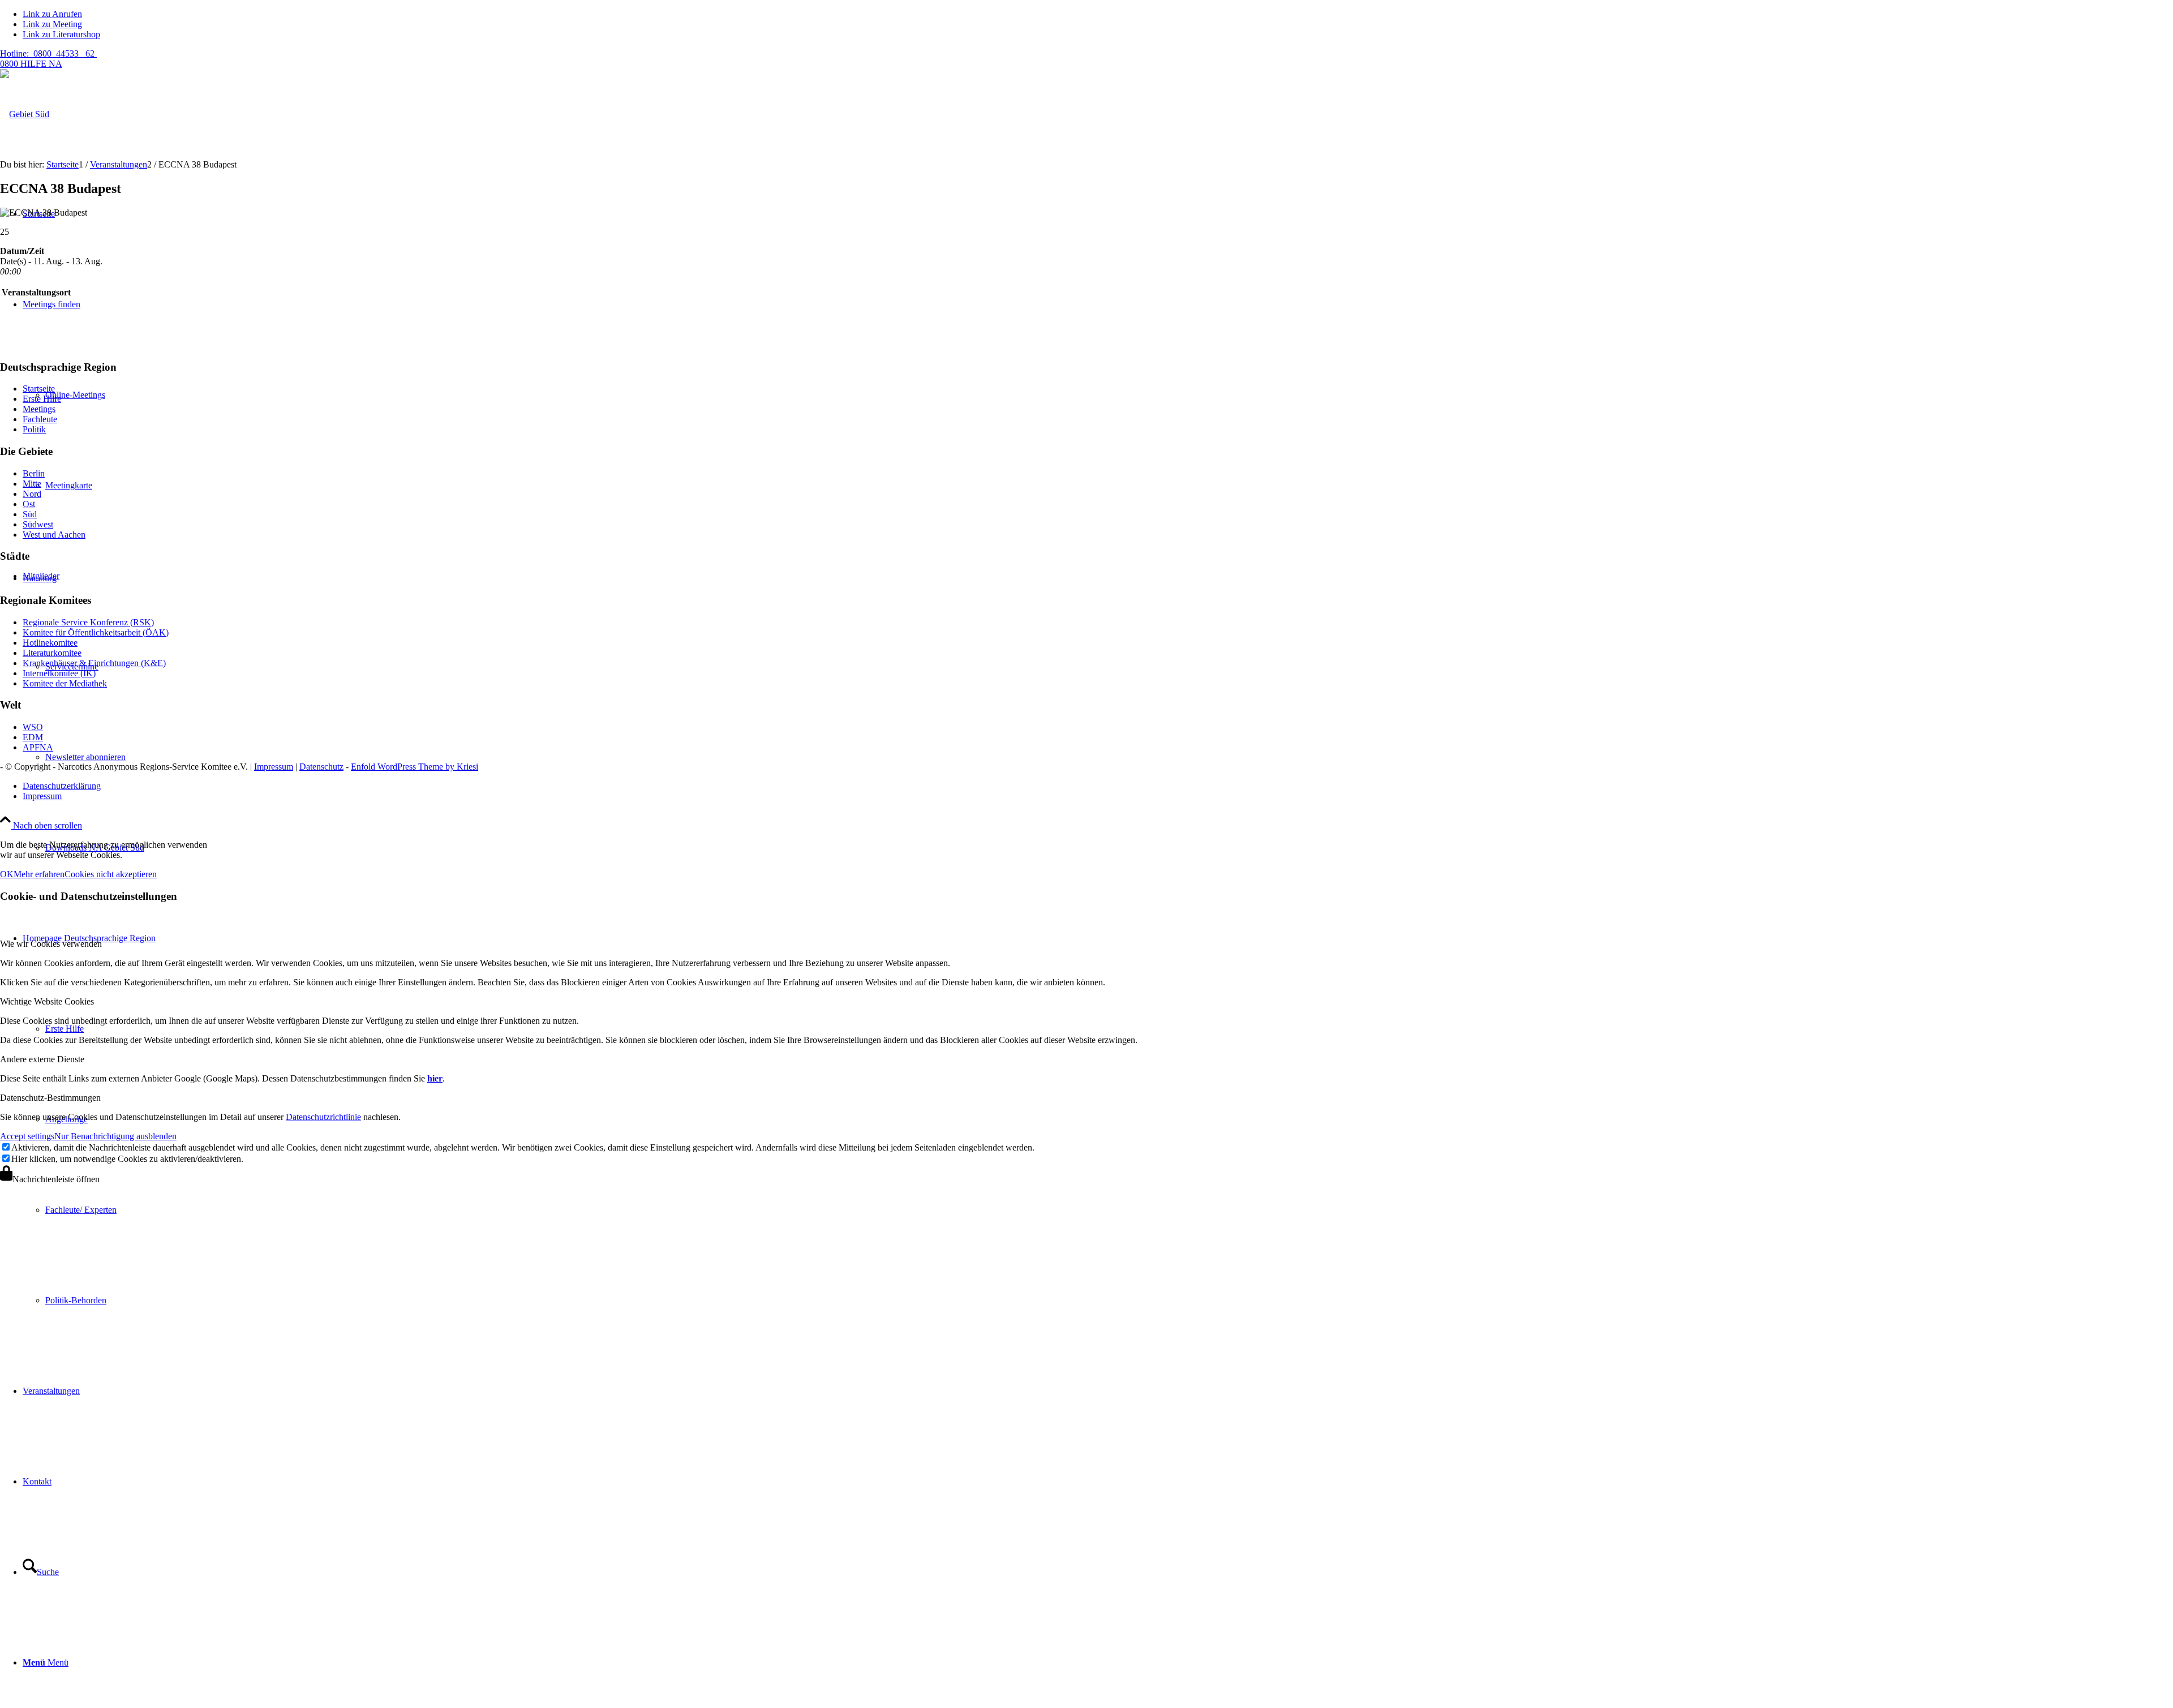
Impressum (274, 767)
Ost (29, 504)
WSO (33, 727)
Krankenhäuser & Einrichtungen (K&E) (94, 663)
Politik (34, 429)
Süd (30, 514)
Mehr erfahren (39, 874)
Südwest (38, 524)
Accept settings (27, 1136)
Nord (32, 494)
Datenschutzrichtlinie (323, 1117)
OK (7, 874)
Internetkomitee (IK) (59, 673)
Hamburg (40, 578)
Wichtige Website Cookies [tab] (47, 1001)
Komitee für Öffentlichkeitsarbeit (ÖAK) (96, 632)
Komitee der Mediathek (65, 683)
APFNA (38, 747)
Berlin (34, 473)
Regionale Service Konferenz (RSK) (88, 622)
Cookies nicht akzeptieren (111, 874)
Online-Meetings (75, 395)
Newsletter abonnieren (85, 757)
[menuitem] (1109, 1210)
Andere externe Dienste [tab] (42, 1059)
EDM (33, 737)
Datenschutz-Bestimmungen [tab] (50, 1098)
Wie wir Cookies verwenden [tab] (51, 944)
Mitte (32, 484)
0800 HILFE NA (48, 59)
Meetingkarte (69, 485)
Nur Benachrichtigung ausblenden (115, 1136)
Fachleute (40, 419)
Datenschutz (321, 767)
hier (435, 1078)
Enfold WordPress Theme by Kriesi (415, 767)
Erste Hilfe (42, 399)
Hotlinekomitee (50, 643)
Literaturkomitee (52, 653)
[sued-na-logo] (25, 114)
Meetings (39, 409)
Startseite (39, 389)
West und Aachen (54, 535)
